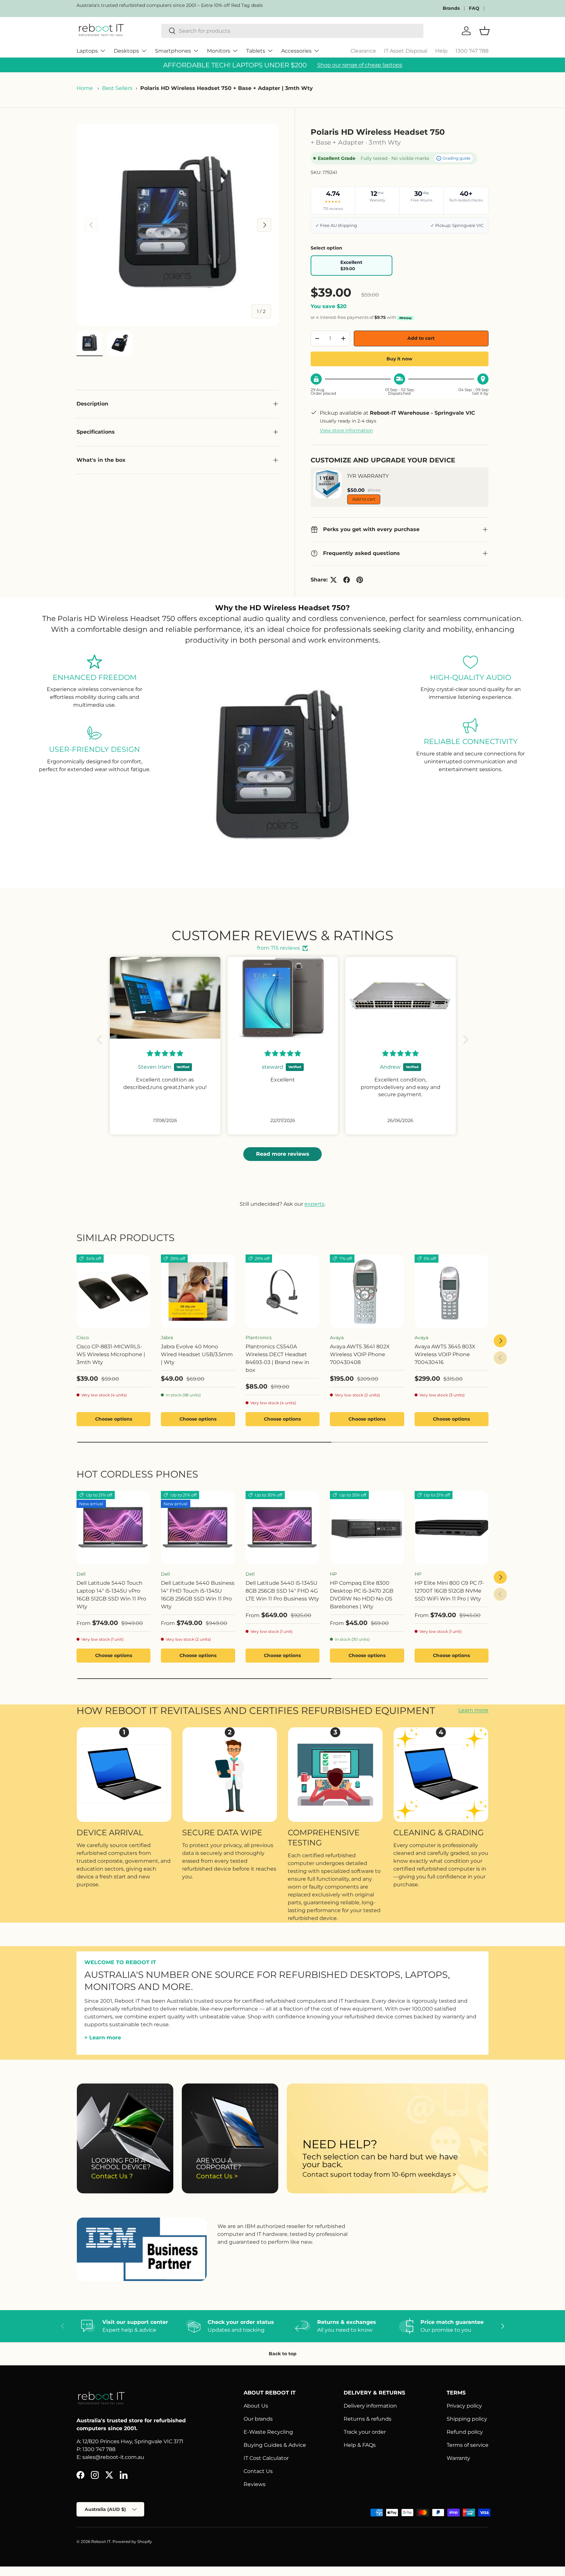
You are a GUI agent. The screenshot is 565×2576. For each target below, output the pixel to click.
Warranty (458, 2458)
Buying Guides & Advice (275, 2445)
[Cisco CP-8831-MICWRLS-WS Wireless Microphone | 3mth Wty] (113, 1291)
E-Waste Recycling (268, 2432)
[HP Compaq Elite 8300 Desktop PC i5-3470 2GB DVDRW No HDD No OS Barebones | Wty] (367, 1528)
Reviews (255, 2484)
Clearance (363, 51)
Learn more (473, 1711)
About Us (256, 2406)
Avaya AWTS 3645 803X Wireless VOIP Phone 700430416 (445, 1354)
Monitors (219, 51)
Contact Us (258, 2471)
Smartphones (173, 51)
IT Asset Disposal (406, 51)
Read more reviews (283, 1154)
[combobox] (292, 31)
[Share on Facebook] (347, 580)
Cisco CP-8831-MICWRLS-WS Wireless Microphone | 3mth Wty (111, 1354)
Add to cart (421, 338)
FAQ (474, 8)
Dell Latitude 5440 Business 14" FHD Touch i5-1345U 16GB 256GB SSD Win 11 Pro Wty (198, 1595)
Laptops (87, 51)
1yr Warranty (368, 476)
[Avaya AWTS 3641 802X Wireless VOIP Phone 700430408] (367, 1291)
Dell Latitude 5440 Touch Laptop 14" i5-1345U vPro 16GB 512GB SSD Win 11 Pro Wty (111, 1595)
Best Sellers (117, 88)
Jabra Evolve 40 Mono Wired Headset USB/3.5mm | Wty (197, 1354)
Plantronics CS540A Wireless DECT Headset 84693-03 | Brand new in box (277, 1358)
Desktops (126, 51)
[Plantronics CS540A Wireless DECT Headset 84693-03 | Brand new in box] (282, 1291)
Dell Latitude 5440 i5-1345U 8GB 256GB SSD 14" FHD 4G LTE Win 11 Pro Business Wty (282, 1591)
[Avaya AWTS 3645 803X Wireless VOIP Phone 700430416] (452, 1291)
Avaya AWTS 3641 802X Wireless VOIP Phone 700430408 (360, 1354)
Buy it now (399, 359)
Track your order (365, 2432)
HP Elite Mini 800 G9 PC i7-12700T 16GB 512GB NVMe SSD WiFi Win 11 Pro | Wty (449, 1591)
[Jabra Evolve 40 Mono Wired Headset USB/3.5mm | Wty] (198, 1291)
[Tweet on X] (334, 580)
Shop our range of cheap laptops (360, 65)
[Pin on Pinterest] (360, 580)
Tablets (256, 51)
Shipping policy (467, 2419)
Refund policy (465, 2432)
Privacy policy (464, 2406)
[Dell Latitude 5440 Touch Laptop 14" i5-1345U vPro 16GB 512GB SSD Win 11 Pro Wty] (113, 1528)
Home (85, 88)
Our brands (258, 2419)
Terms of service (468, 2445)
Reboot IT (101, 2541)
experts (314, 1204)
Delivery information (370, 2406)
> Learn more (103, 2037)
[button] (101, 1040)
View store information (346, 430)
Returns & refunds (368, 2419)
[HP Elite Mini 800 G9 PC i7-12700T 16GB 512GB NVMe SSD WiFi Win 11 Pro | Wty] (452, 1528)
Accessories (296, 51)
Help (441, 51)
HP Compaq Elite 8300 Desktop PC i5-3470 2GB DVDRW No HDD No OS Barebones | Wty (362, 1595)
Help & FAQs (360, 2445)
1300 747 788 (472, 51)
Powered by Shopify (132, 2541)
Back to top (283, 2354)
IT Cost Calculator (266, 2458)
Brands (451, 8)
